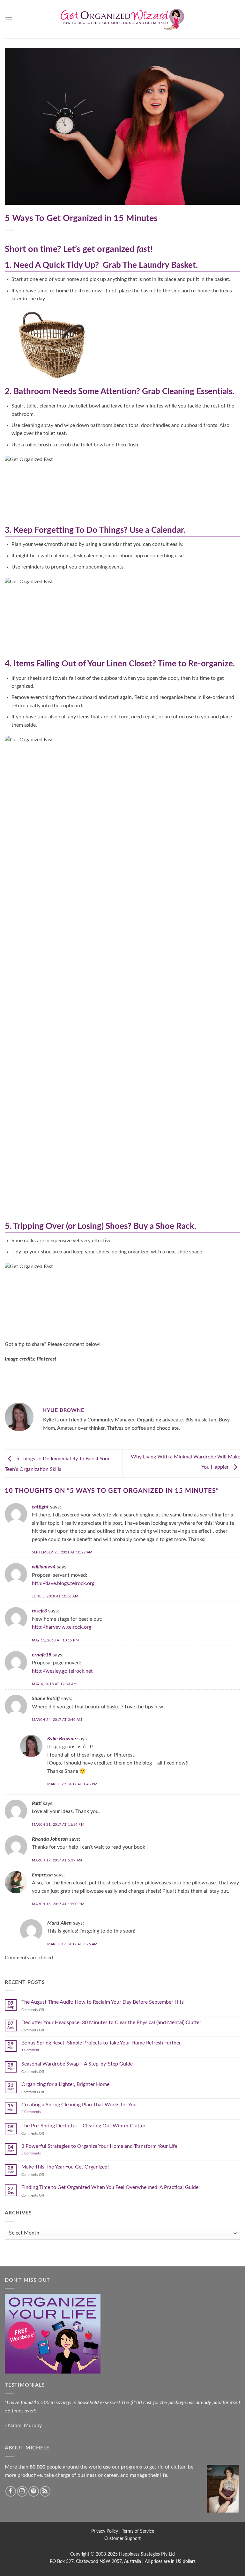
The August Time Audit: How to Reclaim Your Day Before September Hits (103, 2002)
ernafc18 (42, 1655)
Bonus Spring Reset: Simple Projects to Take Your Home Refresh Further (101, 2043)
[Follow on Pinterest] (34, 2491)
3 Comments (39, 2153)
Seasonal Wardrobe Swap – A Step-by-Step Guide (77, 2064)
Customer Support (122, 2539)
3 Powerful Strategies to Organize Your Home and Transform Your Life (99, 2146)
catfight (40, 1507)
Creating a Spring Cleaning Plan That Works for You (79, 2105)
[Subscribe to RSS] (45, 2491)
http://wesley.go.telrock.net (62, 1671)
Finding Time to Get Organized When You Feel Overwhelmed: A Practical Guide (110, 2187)
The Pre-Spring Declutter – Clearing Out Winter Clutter (83, 2126)
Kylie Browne (62, 1739)
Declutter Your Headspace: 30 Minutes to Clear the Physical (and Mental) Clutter (111, 2022)
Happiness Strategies (139, 2554)
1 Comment (37, 2050)
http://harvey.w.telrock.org (62, 1627)
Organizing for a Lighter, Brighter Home (65, 2084)
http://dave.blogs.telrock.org (63, 1583)
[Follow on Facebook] (11, 2491)
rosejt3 (39, 1611)
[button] (9, 19)
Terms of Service (138, 2531)
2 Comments (38, 2112)
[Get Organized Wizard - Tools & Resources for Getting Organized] (122, 19)
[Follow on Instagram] (22, 2491)
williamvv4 (44, 1567)
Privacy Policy (105, 2531)
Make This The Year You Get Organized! (65, 2167)
